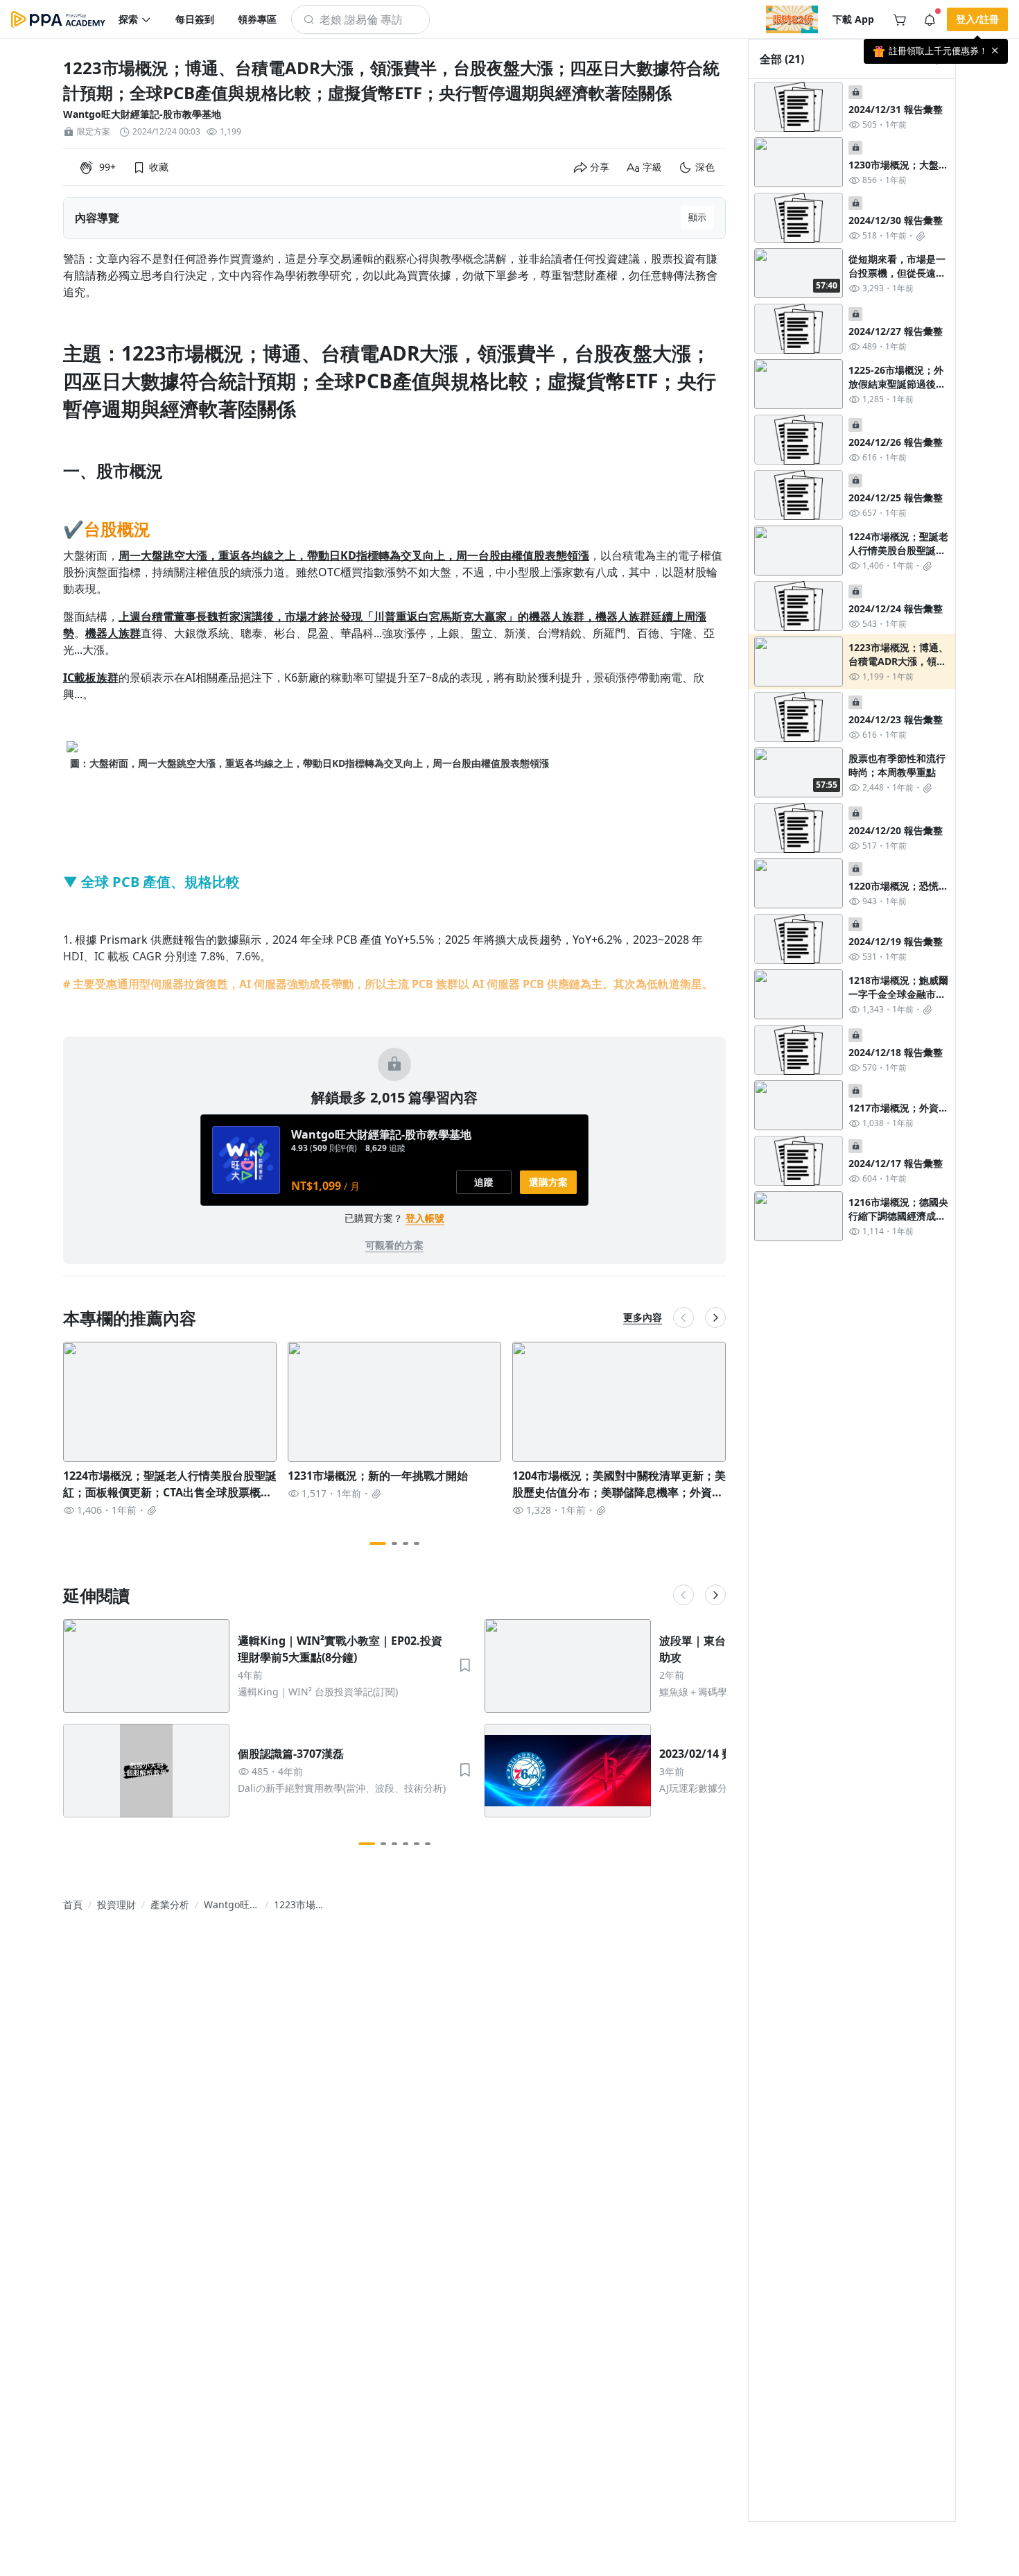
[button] (135, 19)
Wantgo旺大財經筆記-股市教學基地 (142, 114)
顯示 (697, 217)
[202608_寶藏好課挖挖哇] (792, 19)
